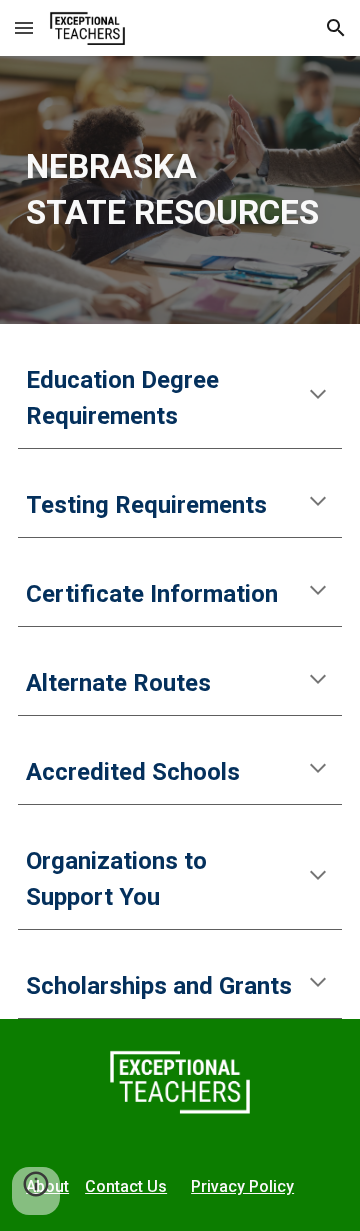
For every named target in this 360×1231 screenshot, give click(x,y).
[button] (24, 27)
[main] (180, 190)
